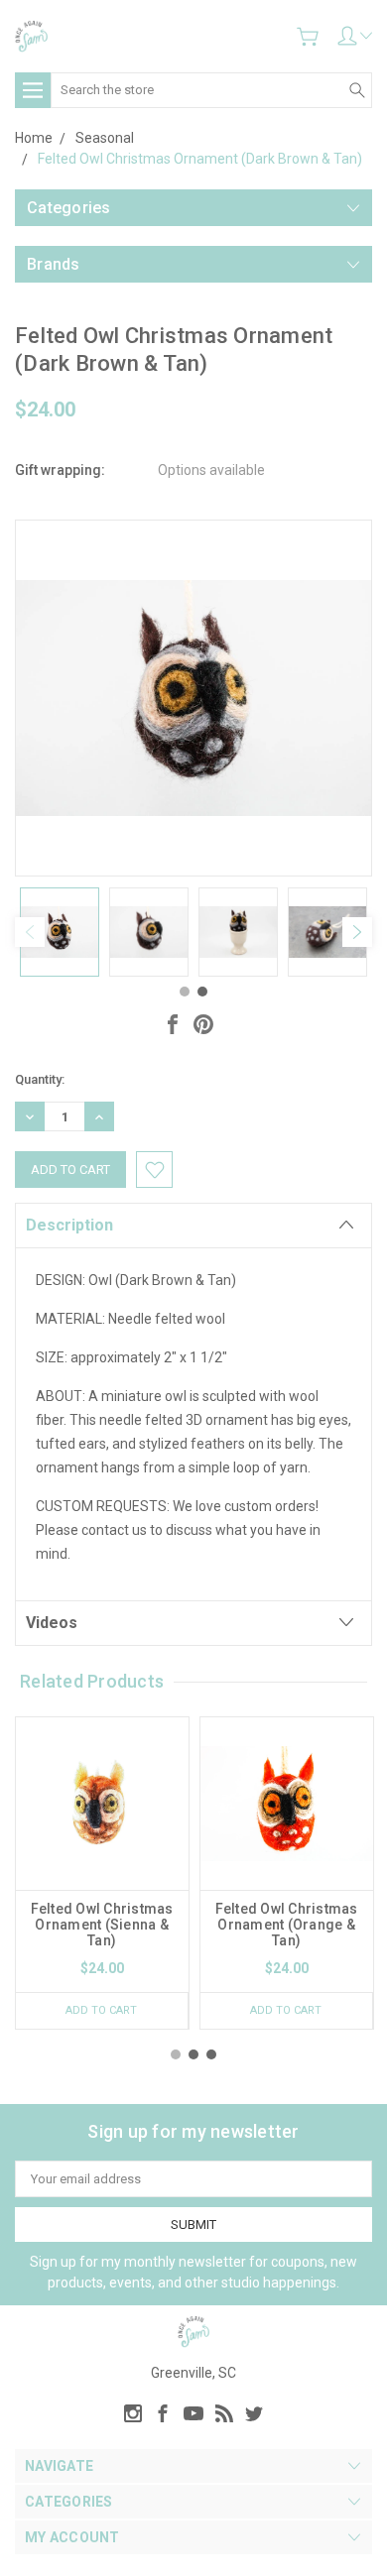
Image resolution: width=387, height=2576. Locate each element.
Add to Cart (101, 2010)
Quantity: (40, 1079)
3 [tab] (211, 2054)
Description (69, 1225)
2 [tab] (202, 992)
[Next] (357, 932)
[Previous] (30, 932)
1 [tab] (185, 992)
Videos (52, 1623)
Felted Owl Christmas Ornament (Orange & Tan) (287, 1925)
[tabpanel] (60, 932)
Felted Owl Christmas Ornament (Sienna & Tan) (102, 1925)
